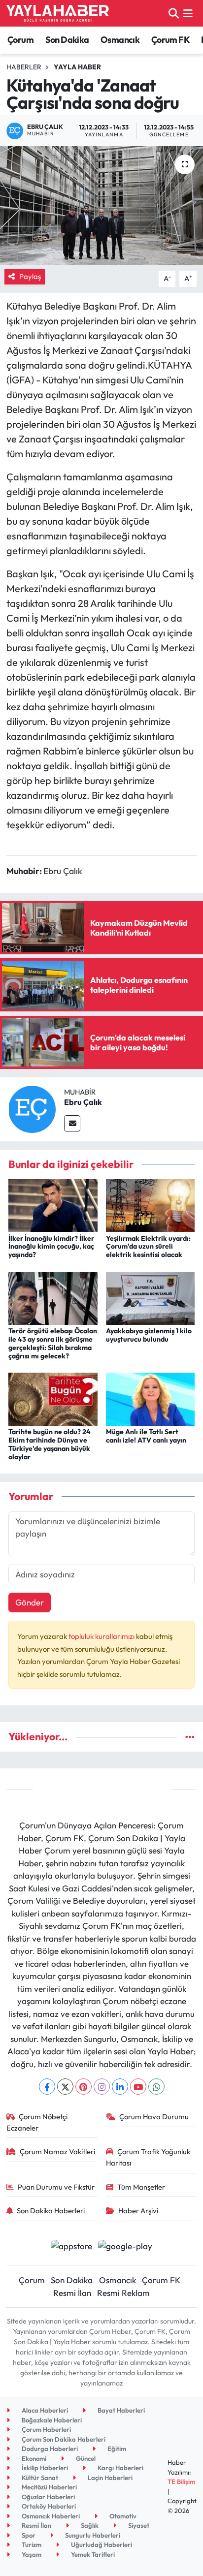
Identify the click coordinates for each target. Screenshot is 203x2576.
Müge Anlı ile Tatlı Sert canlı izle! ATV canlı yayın (146, 1436)
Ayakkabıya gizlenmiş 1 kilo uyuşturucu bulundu (149, 1335)
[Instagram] (102, 2087)
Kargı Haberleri (120, 2468)
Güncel (85, 2458)
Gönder (30, 1602)
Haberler (24, 67)
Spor (28, 2535)
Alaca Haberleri (44, 2410)
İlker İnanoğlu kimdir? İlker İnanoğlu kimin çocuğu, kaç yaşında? (51, 1247)
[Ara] (174, 13)
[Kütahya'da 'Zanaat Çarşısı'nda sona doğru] (101, 205)
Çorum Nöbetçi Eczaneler (37, 2122)
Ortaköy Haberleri (48, 2506)
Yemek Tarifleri (92, 2554)
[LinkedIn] (120, 2087)
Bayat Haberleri (120, 2410)
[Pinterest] (84, 2087)
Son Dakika (67, 40)
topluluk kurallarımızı (102, 1636)
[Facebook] (47, 2087)
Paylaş (30, 276)
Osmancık (120, 40)
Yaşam (31, 2554)
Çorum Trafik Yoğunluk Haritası (148, 2157)
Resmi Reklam (123, 2293)
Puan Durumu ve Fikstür (56, 2187)
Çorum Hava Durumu (154, 2117)
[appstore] (71, 2247)
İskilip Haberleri (44, 2468)
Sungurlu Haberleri (92, 2535)
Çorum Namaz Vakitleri (57, 2152)
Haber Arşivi (138, 2211)
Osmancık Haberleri (50, 2516)
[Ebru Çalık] (32, 1108)
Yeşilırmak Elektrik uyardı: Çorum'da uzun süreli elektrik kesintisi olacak (148, 1247)
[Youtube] (138, 2087)
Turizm (31, 2545)
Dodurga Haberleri (49, 2449)
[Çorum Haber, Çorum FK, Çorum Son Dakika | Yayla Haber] (58, 13)
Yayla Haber (77, 67)
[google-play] (125, 2247)
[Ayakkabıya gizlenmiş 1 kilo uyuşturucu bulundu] (151, 1297)
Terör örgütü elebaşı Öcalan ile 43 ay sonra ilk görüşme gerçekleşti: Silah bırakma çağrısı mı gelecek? (53, 1343)
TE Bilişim (181, 2482)
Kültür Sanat (39, 2478)
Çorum (20, 40)
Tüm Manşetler (141, 2187)
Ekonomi (33, 2458)
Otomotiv (122, 2516)
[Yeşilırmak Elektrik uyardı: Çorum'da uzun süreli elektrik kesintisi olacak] (151, 1204)
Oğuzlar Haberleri (48, 2497)
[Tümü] (190, 1737)
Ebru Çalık (83, 1102)
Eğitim (116, 2449)
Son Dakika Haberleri (51, 2211)
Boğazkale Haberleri (51, 2420)
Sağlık (89, 2525)
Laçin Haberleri (109, 2478)
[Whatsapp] (156, 2087)
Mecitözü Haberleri (49, 2487)
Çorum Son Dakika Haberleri (63, 2439)
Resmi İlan (72, 2293)
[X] (65, 2087)
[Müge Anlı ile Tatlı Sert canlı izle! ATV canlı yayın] (151, 1398)
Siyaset (138, 2525)
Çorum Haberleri (46, 2429)
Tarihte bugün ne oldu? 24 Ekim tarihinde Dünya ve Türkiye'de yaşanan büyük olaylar (50, 1444)
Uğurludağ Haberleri (101, 2545)
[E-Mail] (72, 1123)
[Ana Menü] (188, 13)
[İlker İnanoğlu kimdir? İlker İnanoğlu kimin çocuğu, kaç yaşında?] (53, 1204)
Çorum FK (170, 40)
